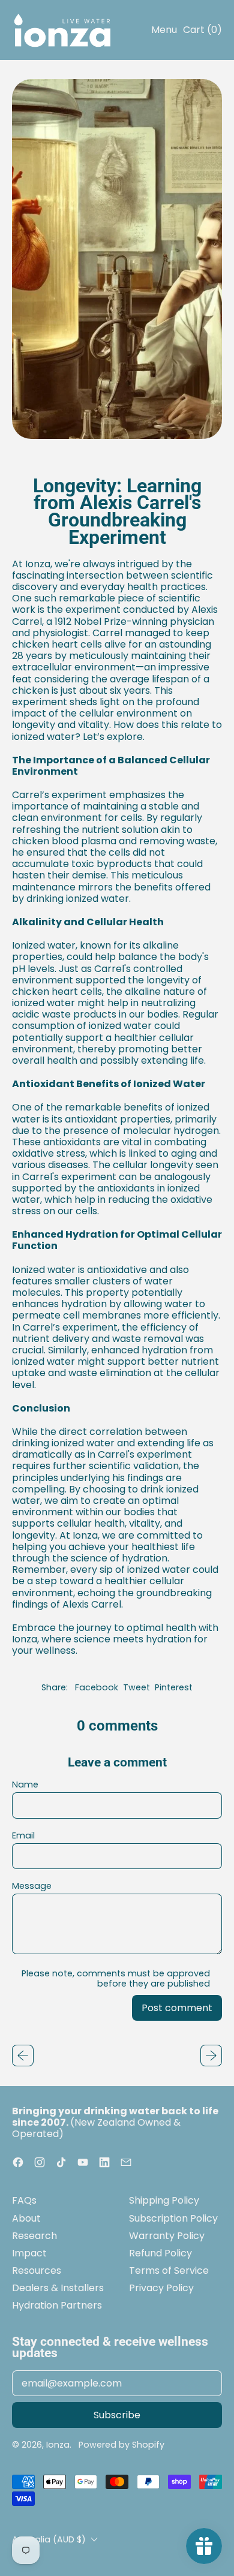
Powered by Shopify (121, 2445)
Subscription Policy (173, 2218)
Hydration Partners (57, 2305)
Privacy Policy (161, 2288)
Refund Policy (160, 2253)
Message (32, 1886)
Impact (29, 2253)
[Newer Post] (211, 2056)
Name (25, 1785)
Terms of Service (169, 2270)
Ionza (58, 2445)
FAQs (24, 2200)
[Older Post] (23, 2056)
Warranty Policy (167, 2236)
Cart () (202, 32)
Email (23, 1836)
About (26, 2218)
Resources (37, 2270)
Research (34, 2236)
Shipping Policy (164, 2200)
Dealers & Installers (58, 2288)
